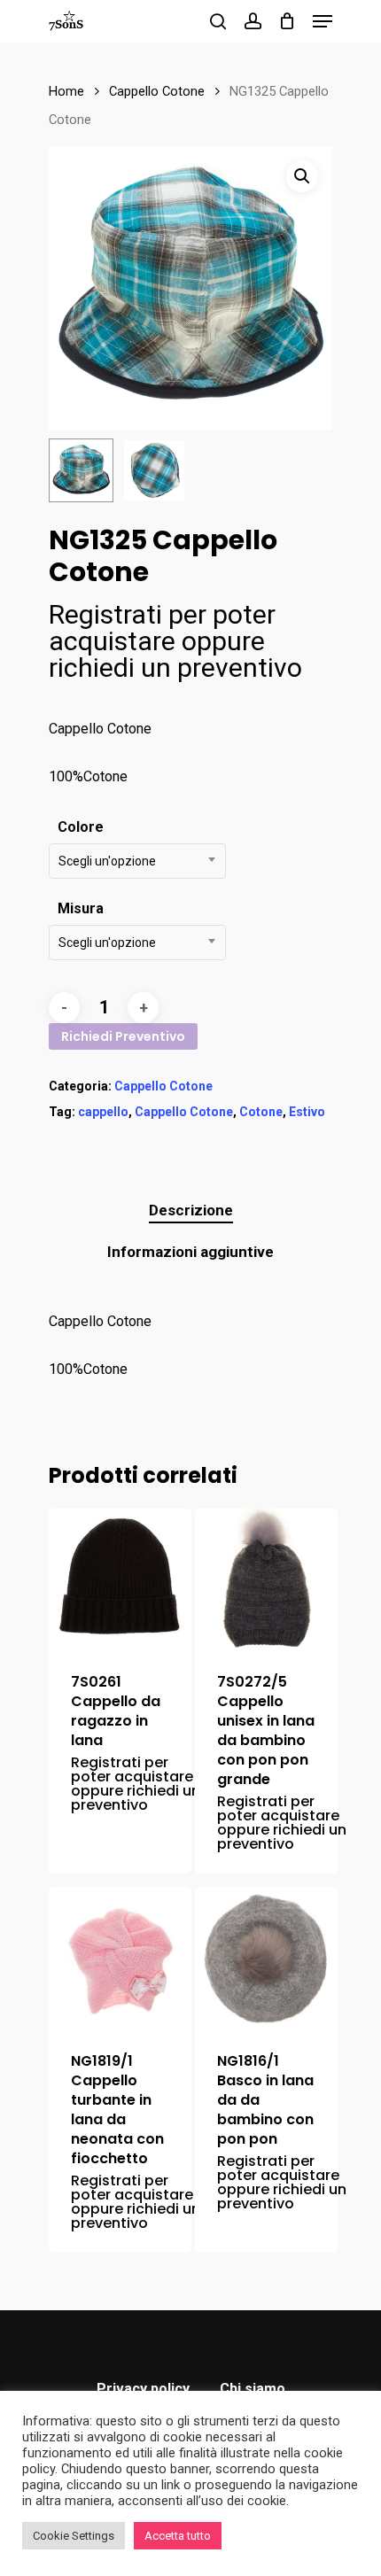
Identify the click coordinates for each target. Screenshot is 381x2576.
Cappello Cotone (157, 91)
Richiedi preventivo (123, 1036)
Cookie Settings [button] (74, 2536)
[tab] (190, 1210)
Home (66, 91)
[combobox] (137, 861)
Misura (81, 908)
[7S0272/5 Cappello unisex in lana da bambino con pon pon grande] (266, 1580)
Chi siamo (253, 2389)
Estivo (307, 1112)
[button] (302, 176)
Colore (81, 827)
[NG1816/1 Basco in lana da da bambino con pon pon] (266, 1958)
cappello (103, 1112)
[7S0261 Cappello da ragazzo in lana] (120, 1580)
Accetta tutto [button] (178, 2536)
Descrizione (191, 1210)
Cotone (261, 1112)
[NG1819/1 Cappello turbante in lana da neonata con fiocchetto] (120, 1958)
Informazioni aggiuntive (190, 1252)
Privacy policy (143, 2389)
